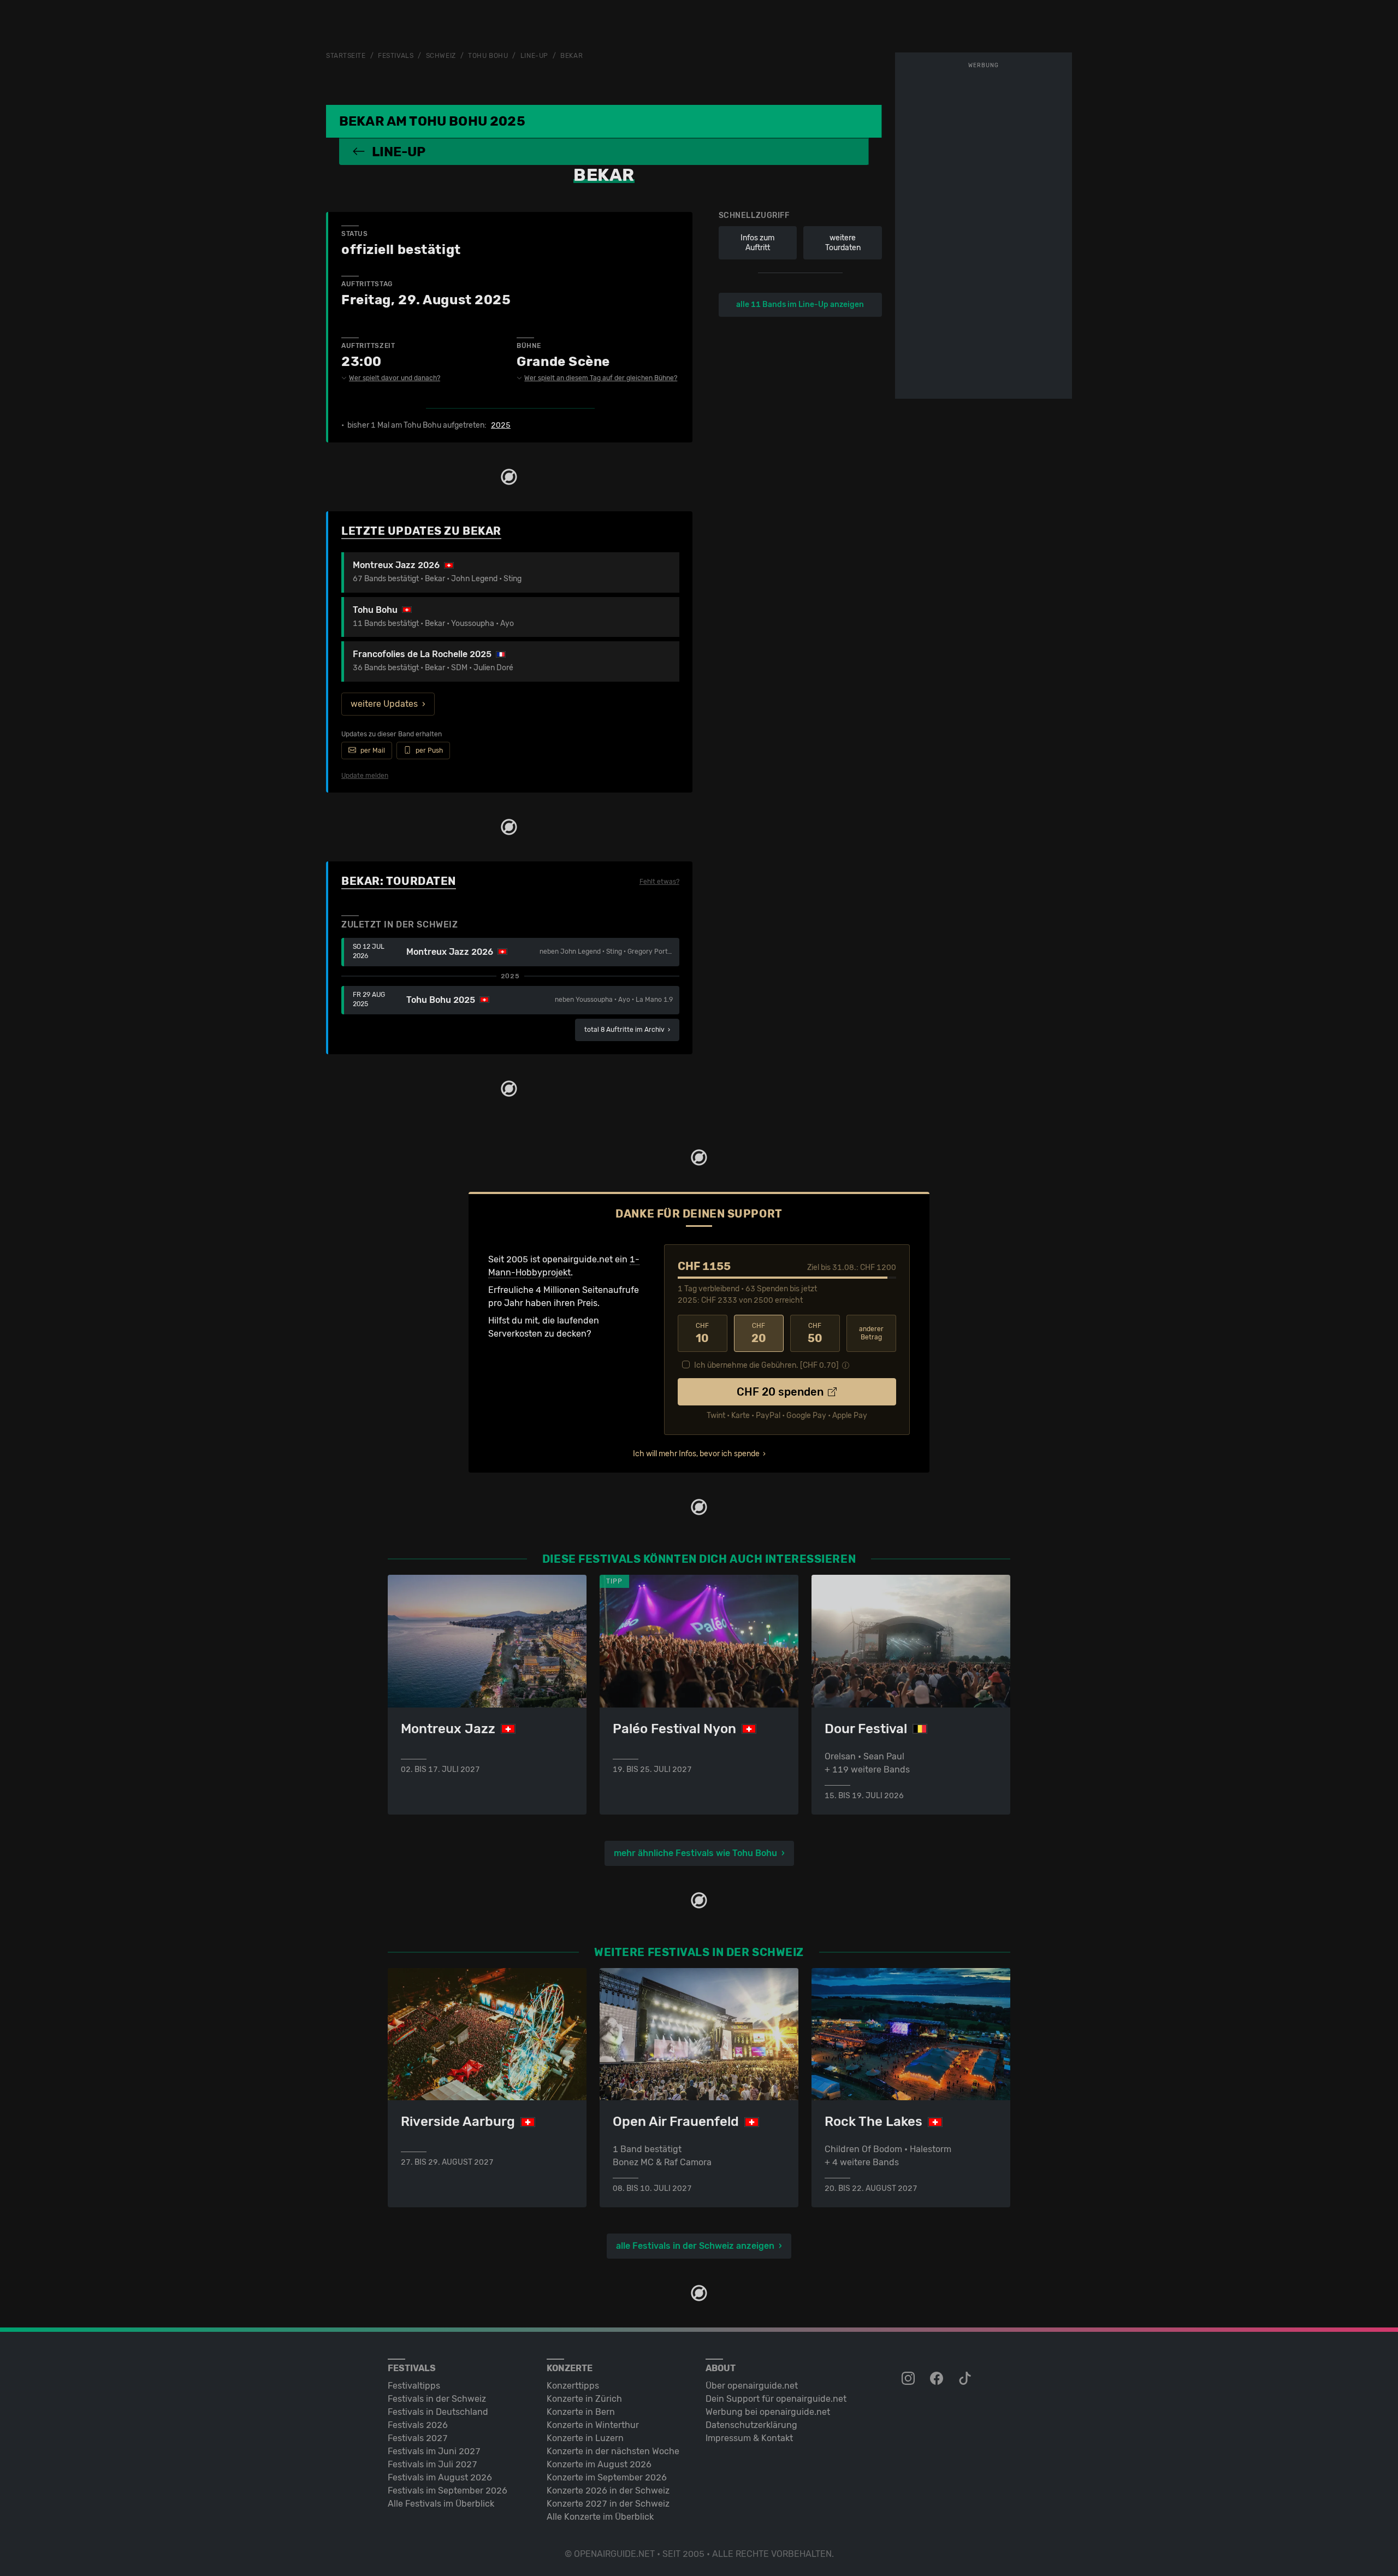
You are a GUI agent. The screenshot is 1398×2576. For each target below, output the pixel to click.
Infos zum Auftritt (757, 243)
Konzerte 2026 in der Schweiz (608, 2491)
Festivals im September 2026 (448, 2491)
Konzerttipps (573, 2386)
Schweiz (441, 56)
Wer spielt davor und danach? (395, 378)
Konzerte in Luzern (585, 2438)
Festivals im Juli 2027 (433, 2464)
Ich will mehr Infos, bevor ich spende (696, 1454)
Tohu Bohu (488, 56)
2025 (501, 426)
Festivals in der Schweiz (437, 2399)
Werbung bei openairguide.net (768, 2412)
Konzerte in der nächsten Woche (613, 2451)
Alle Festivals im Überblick (441, 2504)
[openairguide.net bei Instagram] (909, 2379)
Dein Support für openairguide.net (776, 2399)
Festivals (396, 56)
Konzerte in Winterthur (593, 2425)
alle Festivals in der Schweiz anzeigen (695, 2246)
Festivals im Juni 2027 (434, 2451)
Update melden (365, 776)
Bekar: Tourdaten (399, 881)
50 (815, 1333)
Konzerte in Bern (581, 2412)
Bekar (571, 56)
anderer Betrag (871, 1333)
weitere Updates (384, 704)
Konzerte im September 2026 (607, 2477)
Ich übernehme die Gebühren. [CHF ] (766, 1365)
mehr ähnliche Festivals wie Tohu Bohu (695, 1853)
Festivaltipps (414, 2386)
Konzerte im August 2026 (599, 2464)
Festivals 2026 (418, 2425)
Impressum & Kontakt (749, 2438)
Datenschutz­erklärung (751, 2425)
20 (759, 1333)
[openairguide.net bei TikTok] (966, 2379)
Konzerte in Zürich (584, 2399)
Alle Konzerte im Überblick (600, 2517)
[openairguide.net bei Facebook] (938, 2379)
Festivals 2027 (418, 2438)
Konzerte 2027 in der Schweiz (608, 2504)
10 (702, 1333)
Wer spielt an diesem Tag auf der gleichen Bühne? (601, 378)
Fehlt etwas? (659, 882)
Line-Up (534, 56)
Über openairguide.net (752, 2386)
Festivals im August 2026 (440, 2477)
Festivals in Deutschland (438, 2412)
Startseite (346, 56)
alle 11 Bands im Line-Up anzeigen (800, 305)
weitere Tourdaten (843, 243)
